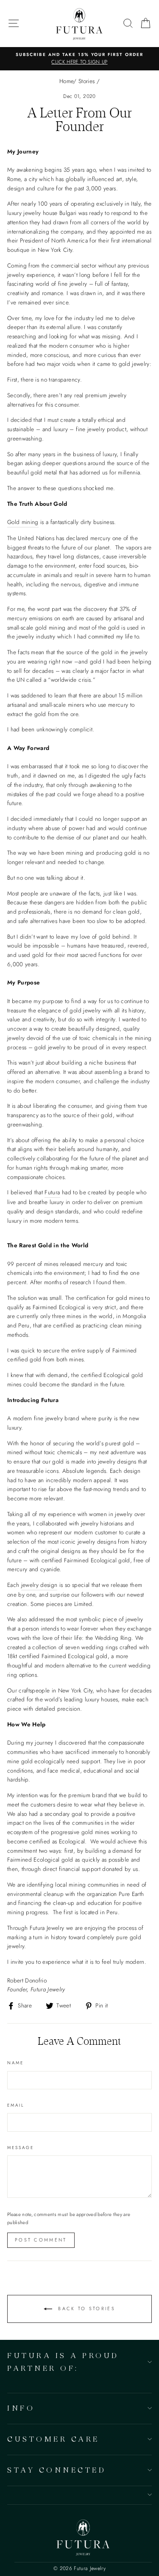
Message (21, 2148)
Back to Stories (85, 2308)
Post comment (41, 2240)
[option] (79, 59)
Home (66, 81)
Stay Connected (57, 2470)
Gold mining (23, 522)
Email (16, 2105)
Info (21, 2408)
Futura (52, 1192)
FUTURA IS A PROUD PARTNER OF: (63, 2361)
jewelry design (39, 1585)
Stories (86, 81)
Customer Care (53, 2439)
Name (15, 2063)
